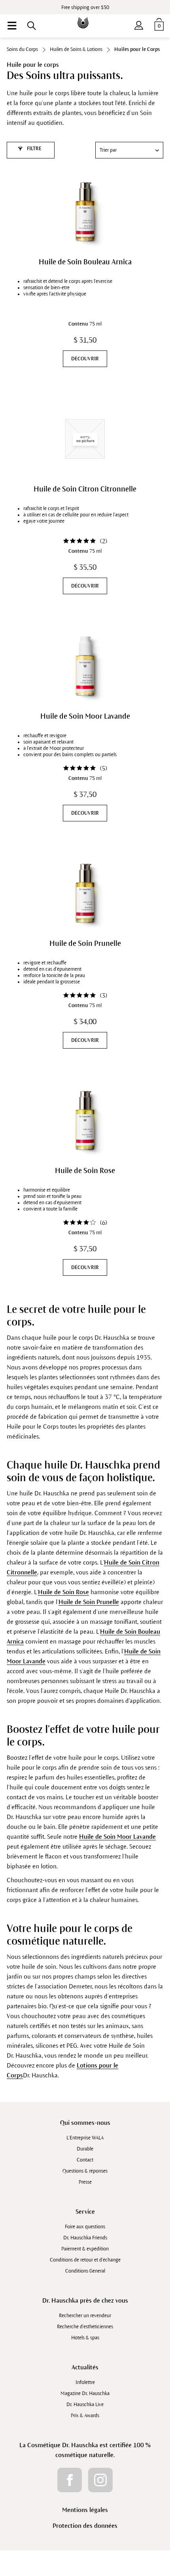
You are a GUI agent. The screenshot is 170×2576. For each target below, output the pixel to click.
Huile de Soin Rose (85, 1171)
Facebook (70, 2480)
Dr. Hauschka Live (85, 2405)
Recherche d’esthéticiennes (85, 2327)
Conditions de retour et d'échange (85, 2260)
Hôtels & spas (85, 2338)
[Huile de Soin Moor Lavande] (85, 666)
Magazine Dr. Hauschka (85, 2393)
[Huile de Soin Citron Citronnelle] (85, 439)
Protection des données (85, 2526)
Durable (85, 2149)
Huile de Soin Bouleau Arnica (85, 262)
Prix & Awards (85, 2416)
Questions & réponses (85, 2171)
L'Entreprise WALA (85, 2138)
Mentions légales (85, 2510)
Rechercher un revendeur (85, 2316)
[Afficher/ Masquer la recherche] (32, 26)
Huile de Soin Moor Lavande (85, 716)
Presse (85, 2182)
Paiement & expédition (85, 2249)
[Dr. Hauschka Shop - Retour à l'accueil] (85, 17)
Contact (85, 2160)
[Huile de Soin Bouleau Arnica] (85, 212)
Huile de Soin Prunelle (85, 943)
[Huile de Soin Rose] (85, 1120)
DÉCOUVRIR (85, 359)
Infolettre (85, 2382)
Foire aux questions (85, 2227)
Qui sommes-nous (85, 2123)
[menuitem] (12, 26)
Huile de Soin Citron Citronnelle (85, 489)
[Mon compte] (139, 24)
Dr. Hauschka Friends (85, 2238)
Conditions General (85, 2271)
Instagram (100, 2480)
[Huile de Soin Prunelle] (85, 893)
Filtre (34, 149)
